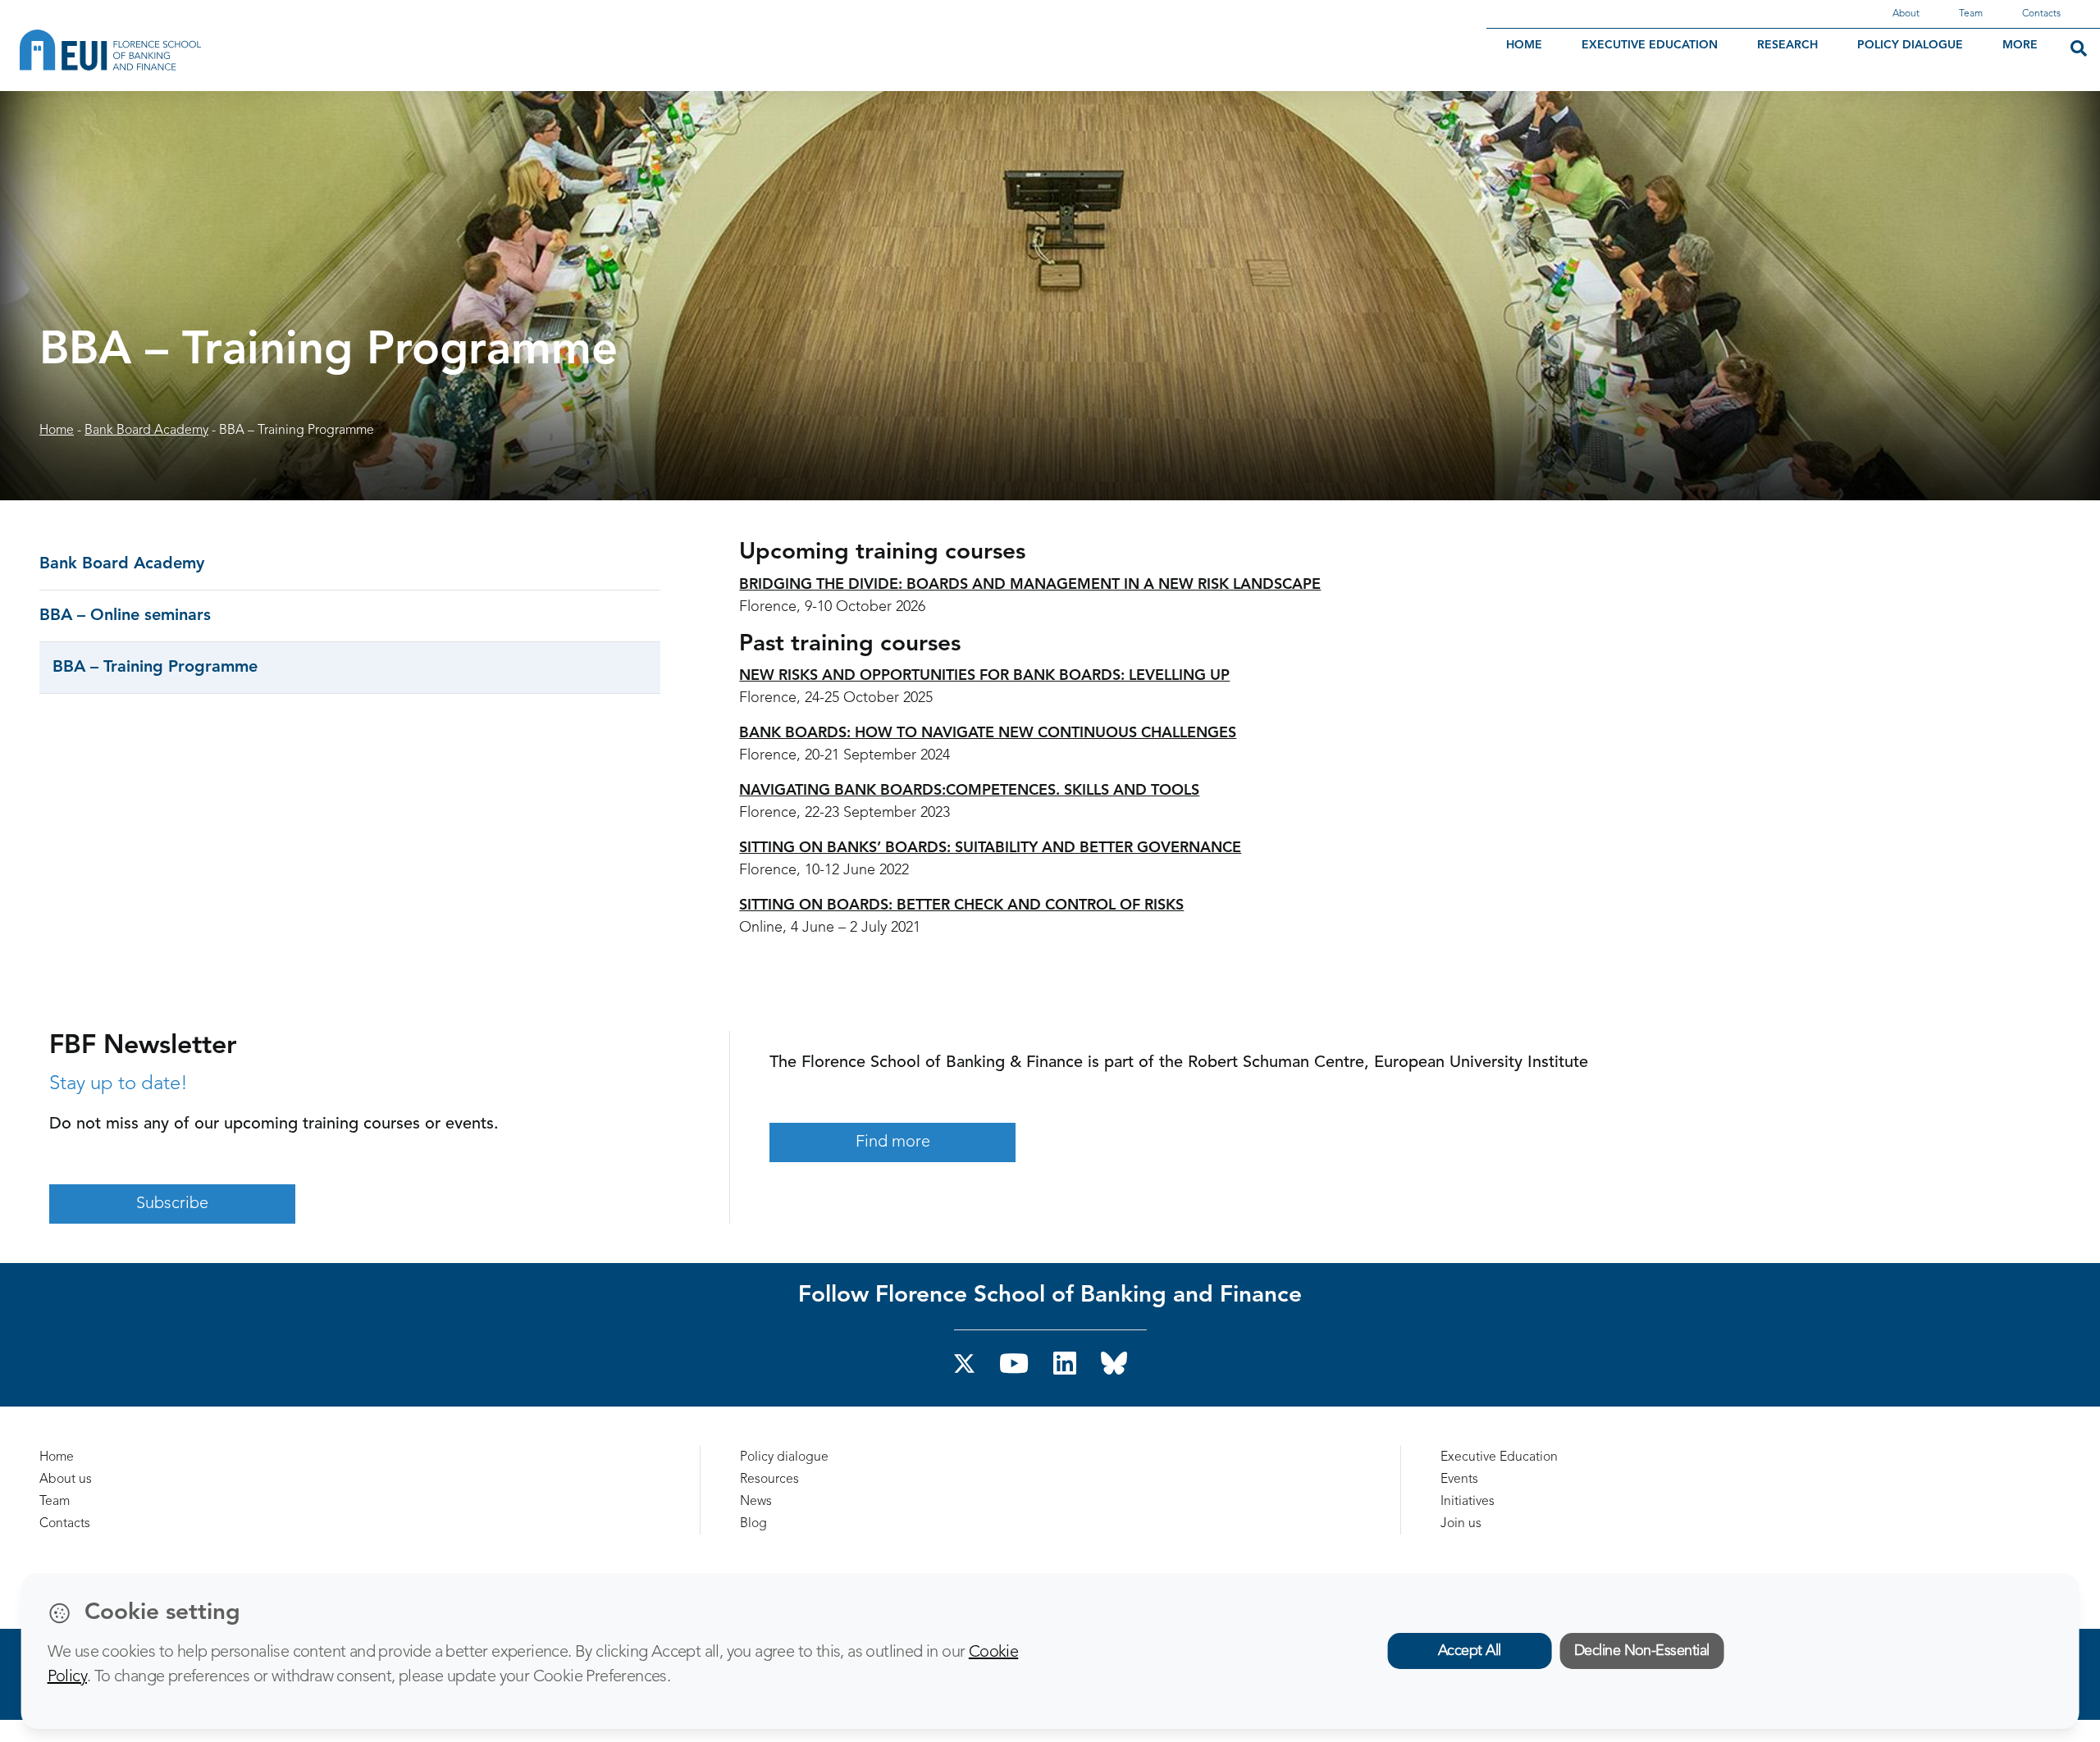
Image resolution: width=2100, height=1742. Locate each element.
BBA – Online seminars (125, 616)
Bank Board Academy (146, 431)
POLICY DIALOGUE (1910, 45)
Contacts (2041, 14)
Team (1971, 14)
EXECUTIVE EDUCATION (1650, 45)
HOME (1524, 45)
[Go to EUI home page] (201, 50)
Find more (893, 1142)
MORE (2020, 45)
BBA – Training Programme (155, 668)
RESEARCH (1787, 45)
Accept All (1470, 1651)
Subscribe (172, 1204)
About (1906, 14)
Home (57, 431)
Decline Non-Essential (1642, 1651)
